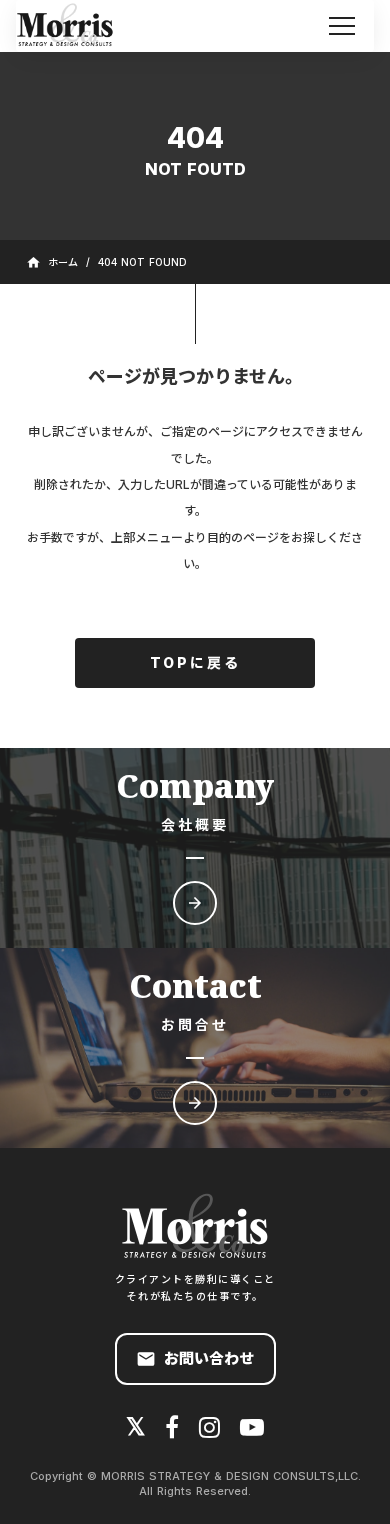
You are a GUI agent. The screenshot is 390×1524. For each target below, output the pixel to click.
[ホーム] (76, 25)
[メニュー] (342, 26)
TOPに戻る (195, 662)
